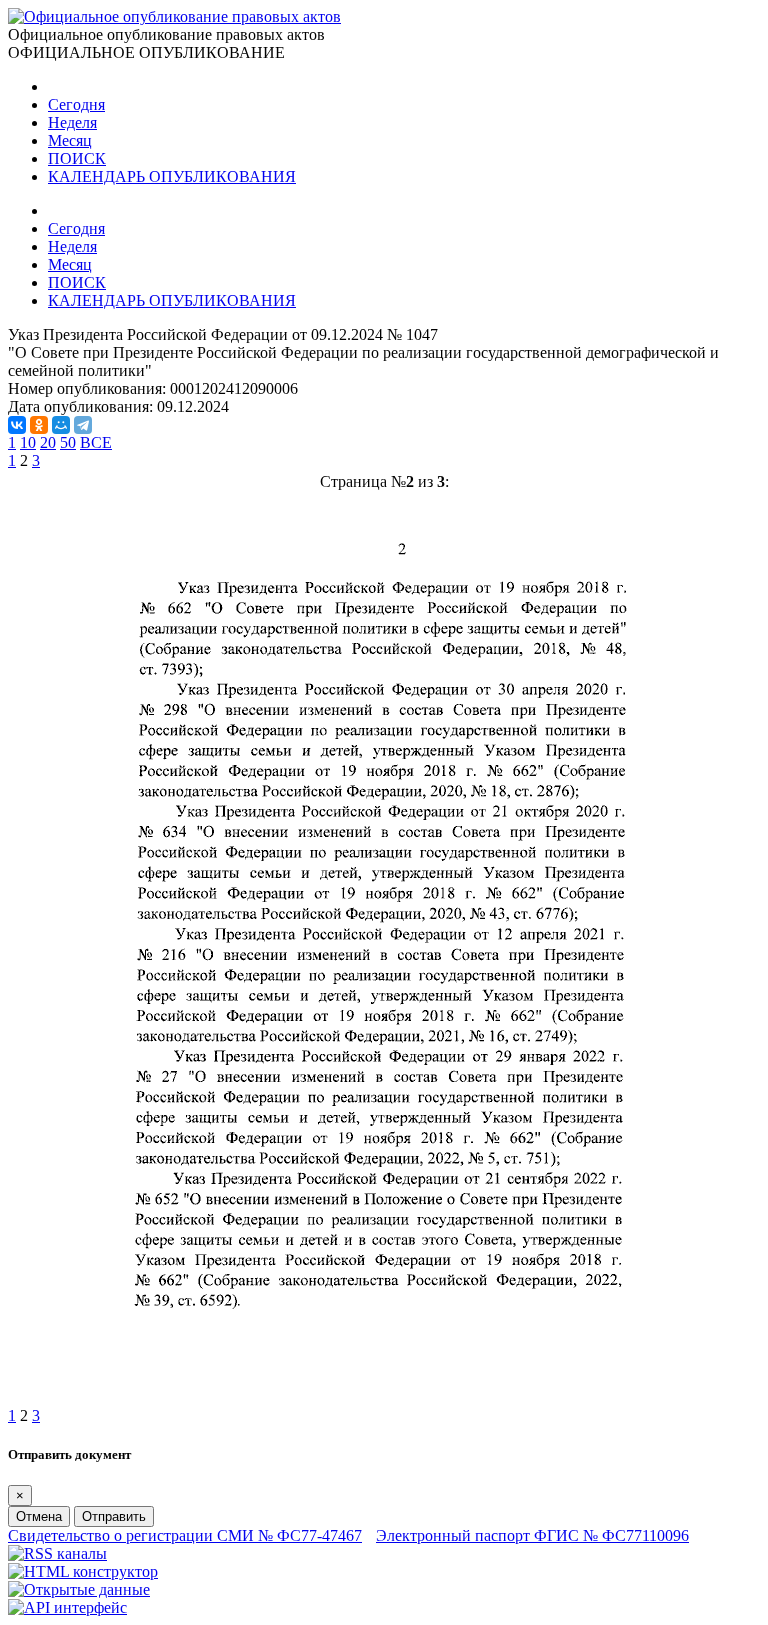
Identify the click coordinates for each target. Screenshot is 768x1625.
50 (68, 442)
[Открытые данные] (79, 1589)
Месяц (70, 140)
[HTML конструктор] (83, 1571)
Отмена (39, 1516)
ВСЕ (96, 442)
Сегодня (76, 104)
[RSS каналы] (57, 1553)
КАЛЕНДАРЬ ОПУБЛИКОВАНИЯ (172, 176)
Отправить (114, 1516)
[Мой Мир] (61, 425)
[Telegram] (83, 425)
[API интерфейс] (67, 1607)
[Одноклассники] (39, 425)
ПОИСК (77, 158)
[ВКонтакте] (17, 425)
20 (48, 442)
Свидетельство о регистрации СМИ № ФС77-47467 (185, 1535)
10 (28, 442)
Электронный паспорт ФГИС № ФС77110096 (532, 1535)
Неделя (72, 122)
